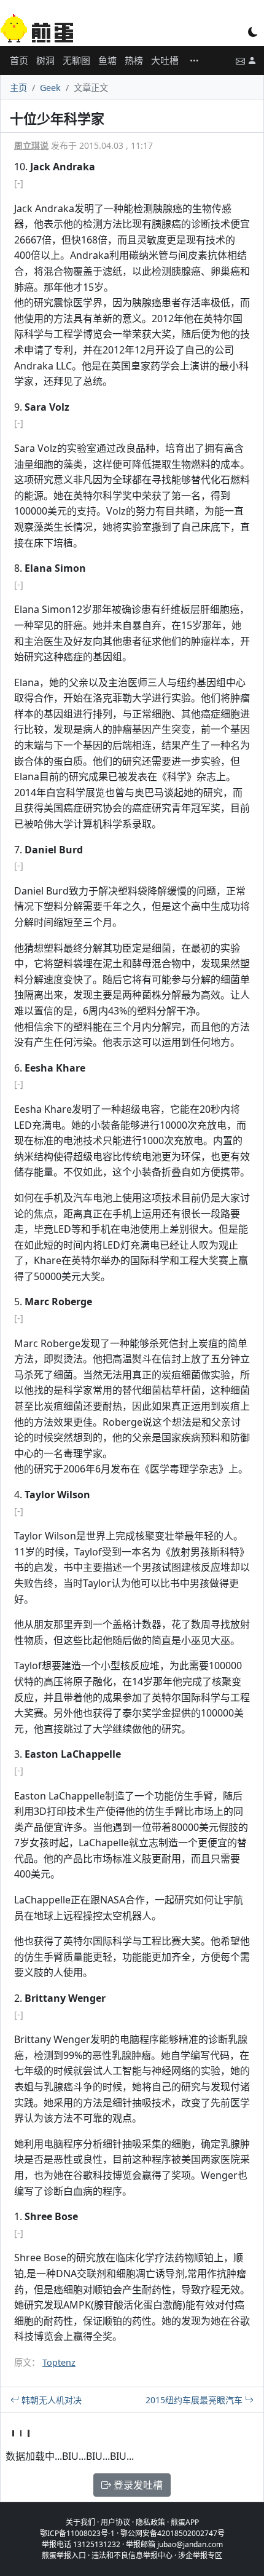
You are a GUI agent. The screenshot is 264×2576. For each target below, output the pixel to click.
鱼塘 (107, 60)
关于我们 (80, 2522)
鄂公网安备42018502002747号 (173, 2533)
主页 (18, 88)
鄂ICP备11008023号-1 (77, 2533)
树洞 (45, 60)
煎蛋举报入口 (64, 2555)
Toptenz (59, 2362)
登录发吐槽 (137, 2485)
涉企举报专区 (200, 2555)
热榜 (134, 60)
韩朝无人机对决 (50, 2400)
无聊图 (76, 60)
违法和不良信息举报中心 (132, 2555)
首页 (19, 60)
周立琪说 (31, 145)
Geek (50, 88)
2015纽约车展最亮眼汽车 (195, 2400)
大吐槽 (165, 60)
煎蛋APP (185, 2522)
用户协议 (115, 2522)
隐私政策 (150, 2522)
